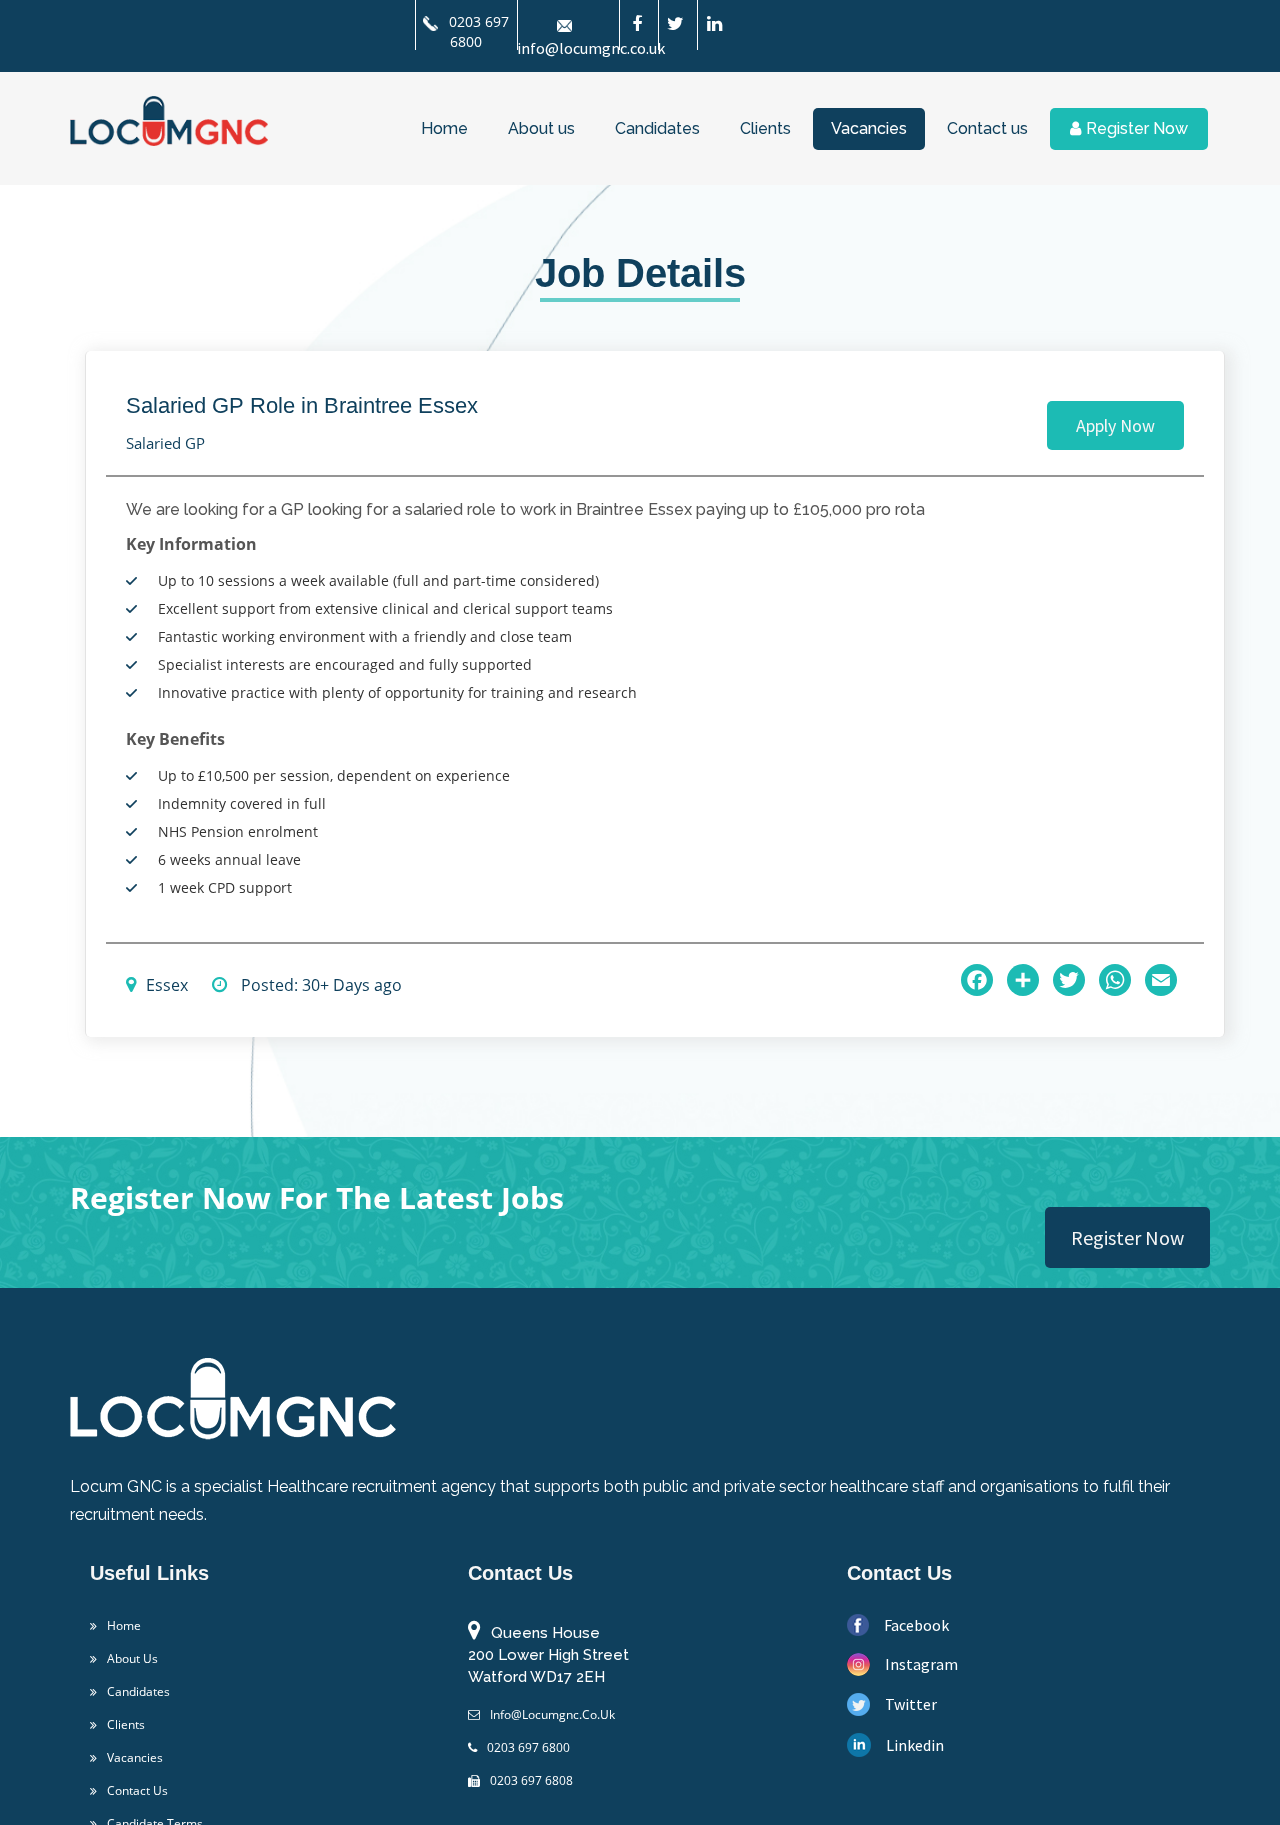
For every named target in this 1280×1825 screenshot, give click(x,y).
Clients (765, 128)
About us (541, 128)
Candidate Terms (166, 1795)
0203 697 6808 (546, 1752)
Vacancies (869, 128)
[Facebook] (977, 980)
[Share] (1023, 980)
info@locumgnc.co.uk (571, 1686)
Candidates (657, 128)
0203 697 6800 (477, 31)
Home (444, 128)
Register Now (1137, 128)
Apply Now (1115, 425)
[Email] (1161, 980)
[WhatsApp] (1115, 980)
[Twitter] (1069, 980)
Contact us (987, 128)
